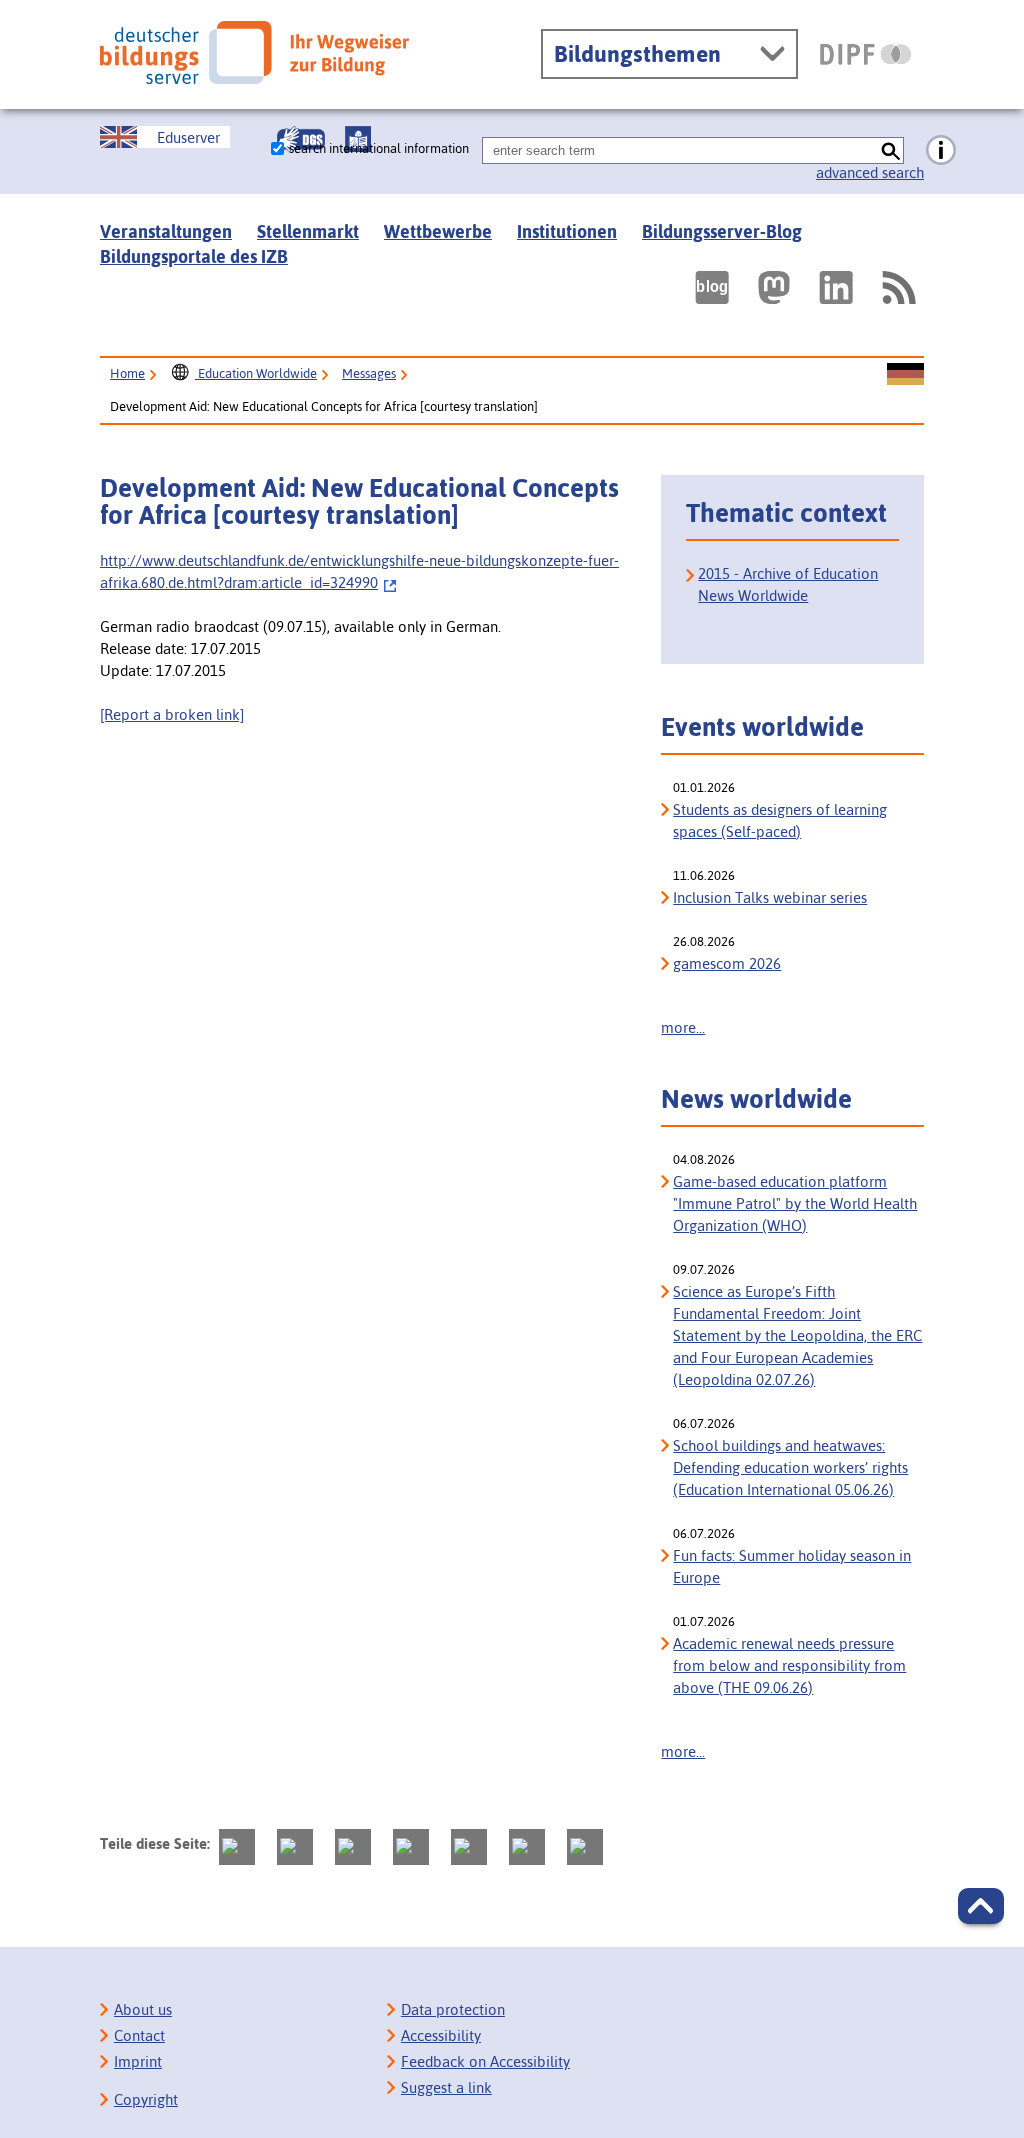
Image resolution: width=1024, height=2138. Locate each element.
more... (683, 1027)
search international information (379, 148)
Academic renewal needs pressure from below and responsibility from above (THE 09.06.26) (789, 1665)
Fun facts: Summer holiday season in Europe (792, 1566)
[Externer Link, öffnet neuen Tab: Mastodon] (774, 287)
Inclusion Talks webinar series (770, 897)
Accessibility (441, 2035)
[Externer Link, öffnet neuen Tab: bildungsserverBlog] (712, 287)
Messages (369, 373)
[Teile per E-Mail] (527, 1847)
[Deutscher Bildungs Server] (254, 52)
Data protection (453, 2009)
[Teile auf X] (353, 1847)
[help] (941, 151)
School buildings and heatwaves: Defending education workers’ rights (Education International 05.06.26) (790, 1467)
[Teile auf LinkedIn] (469, 1847)
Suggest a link (446, 2087)
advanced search (870, 172)
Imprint (138, 2061)
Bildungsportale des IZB (194, 256)
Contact (139, 2035)
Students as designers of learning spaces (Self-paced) (780, 820)
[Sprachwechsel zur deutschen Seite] (905, 375)
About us (143, 2009)
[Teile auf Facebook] (295, 1847)
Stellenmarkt (308, 231)
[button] (981, 1906)
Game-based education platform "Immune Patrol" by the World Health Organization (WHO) (795, 1203)
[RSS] (898, 287)
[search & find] (890, 150)
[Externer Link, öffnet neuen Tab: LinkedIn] (836, 287)
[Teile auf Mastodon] (237, 1847)
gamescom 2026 (727, 963)
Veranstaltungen (166, 231)
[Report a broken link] (172, 714)
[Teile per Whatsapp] (411, 1847)
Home (127, 373)
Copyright (146, 2099)
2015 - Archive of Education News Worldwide (788, 584)
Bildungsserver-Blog (722, 231)
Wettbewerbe (438, 231)
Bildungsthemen (637, 54)
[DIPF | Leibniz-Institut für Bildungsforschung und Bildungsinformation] (865, 54)
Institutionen (567, 231)
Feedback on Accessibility (485, 2061)
